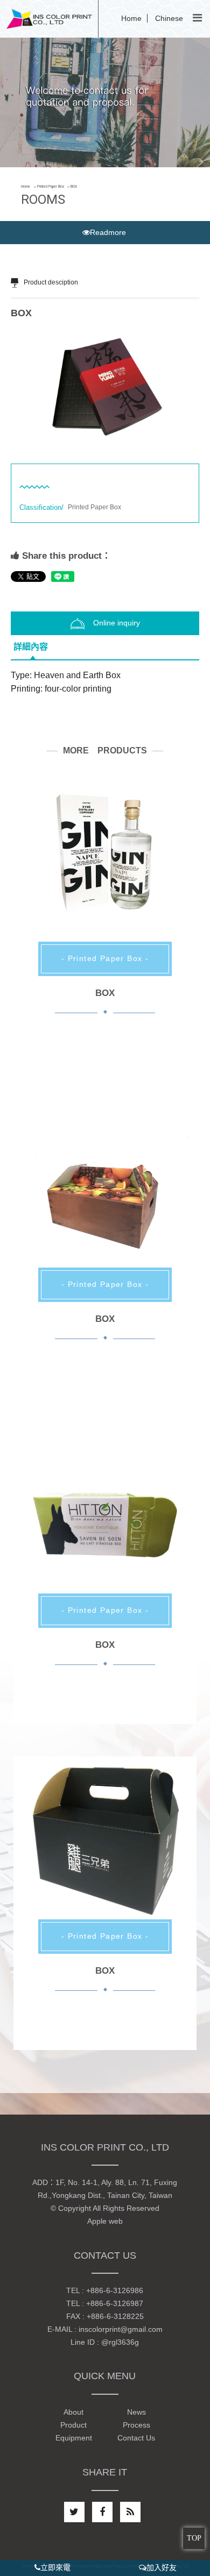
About (73, 2412)
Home (131, 18)
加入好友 (162, 2567)
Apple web (105, 2221)
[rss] (130, 2512)
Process (136, 2425)
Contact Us (136, 2438)
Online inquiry (117, 623)
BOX (105, 993)
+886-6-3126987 (115, 2303)
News (136, 2412)
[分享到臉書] (102, 2512)
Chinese (169, 18)
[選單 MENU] (197, 18)
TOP (194, 2538)
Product (73, 2425)
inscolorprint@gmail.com (121, 2329)
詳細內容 (31, 647)
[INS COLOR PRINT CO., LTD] (49, 18)
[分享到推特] (74, 2512)
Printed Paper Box (51, 187)
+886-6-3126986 (115, 2290)
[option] (105, 389)
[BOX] (105, 874)
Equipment (74, 2438)
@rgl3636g (120, 2342)
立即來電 (55, 2567)
